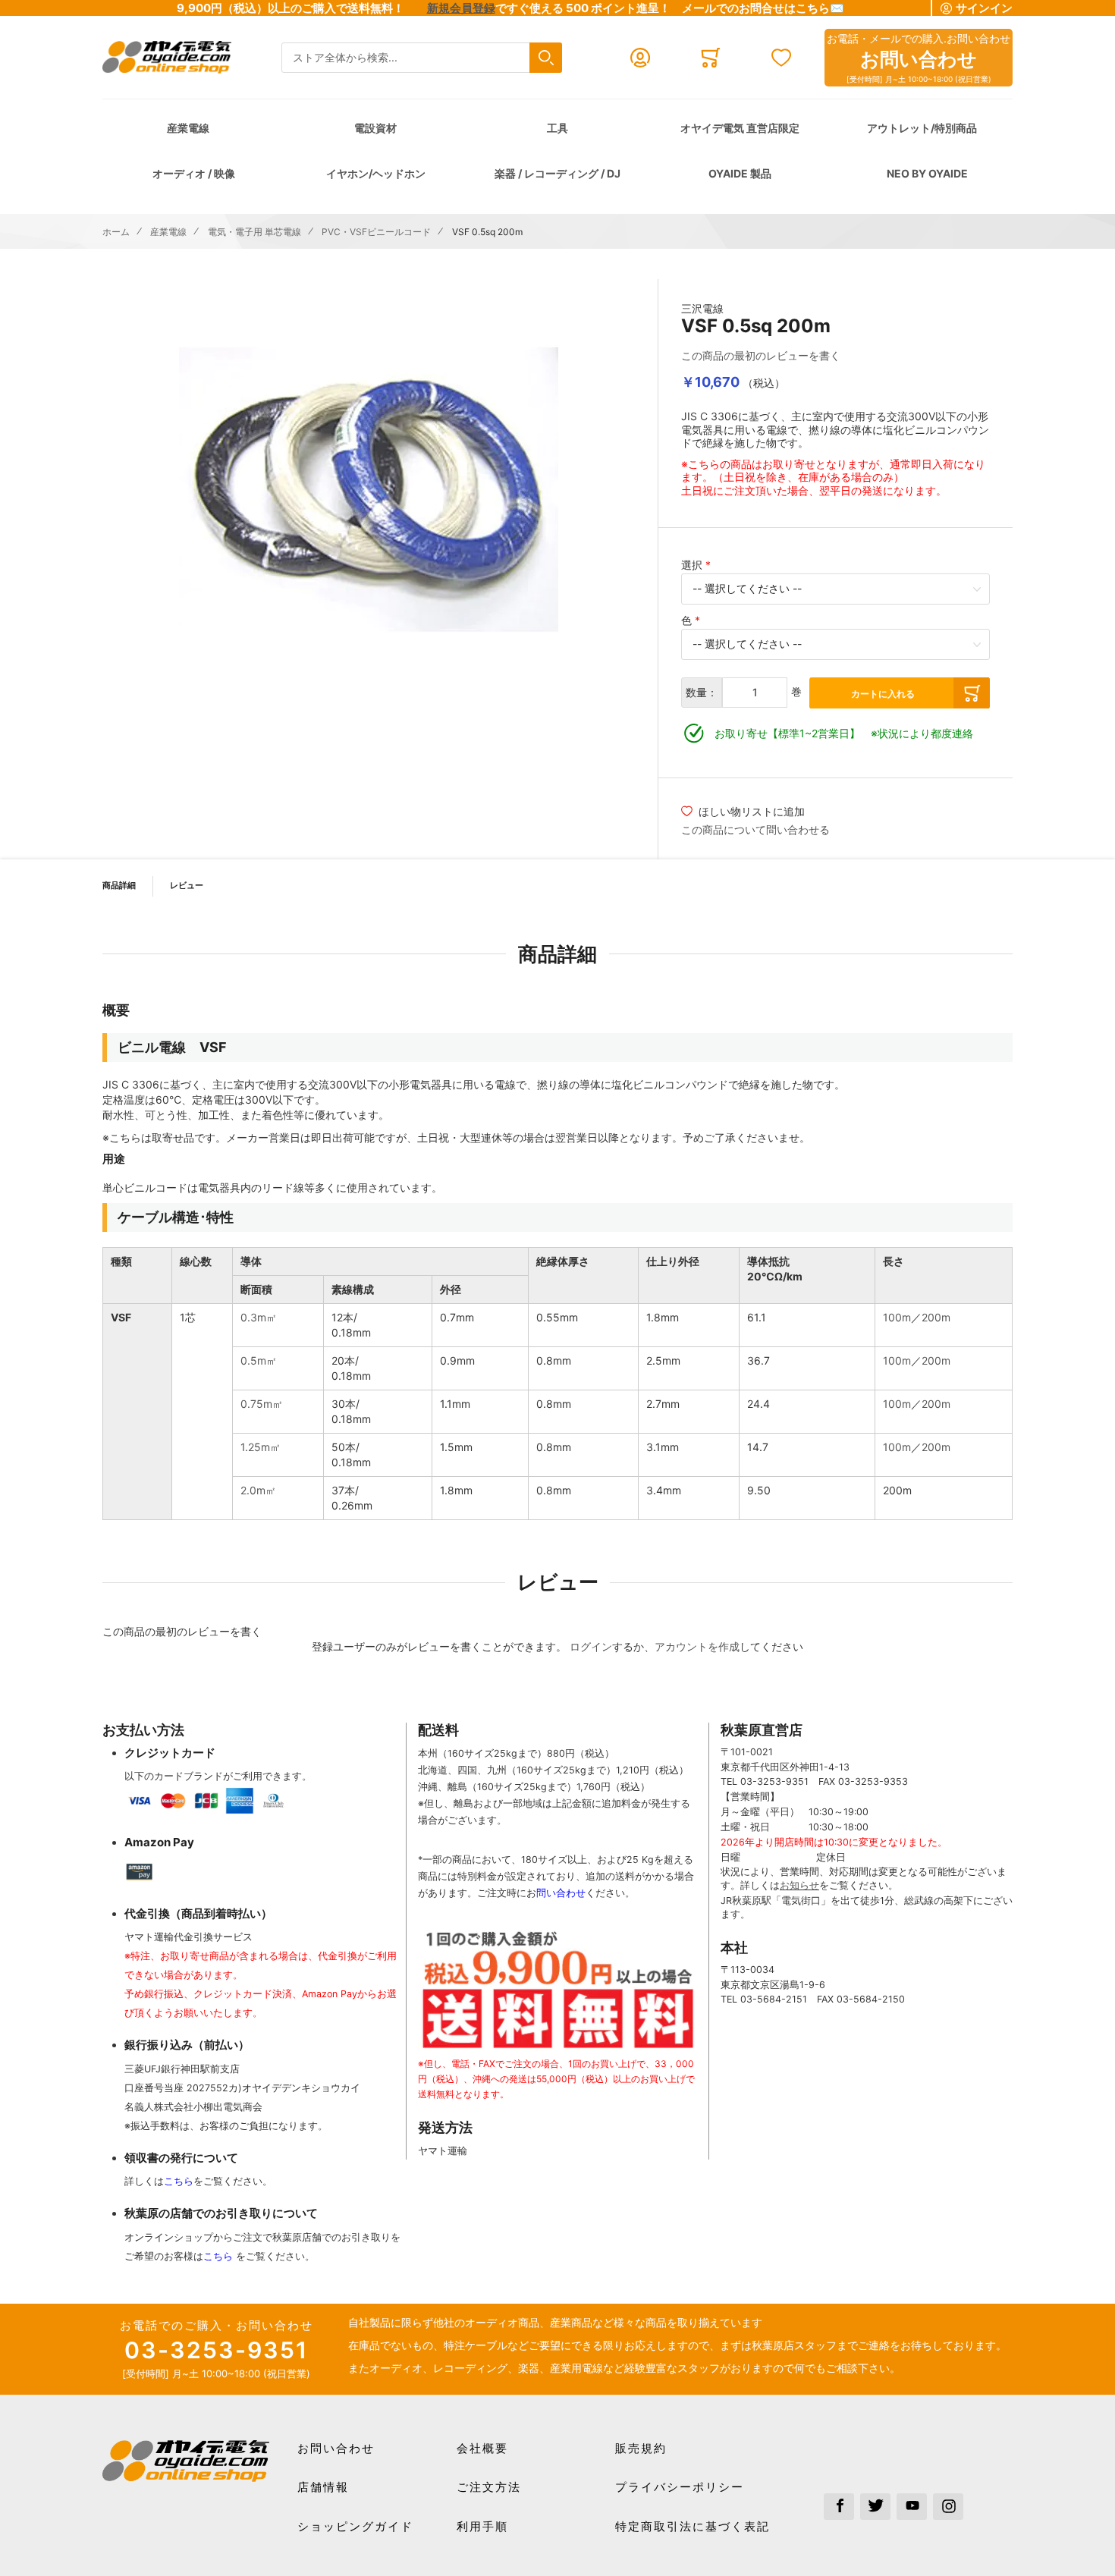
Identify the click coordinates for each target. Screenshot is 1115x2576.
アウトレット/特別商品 (922, 128)
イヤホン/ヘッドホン (376, 173)
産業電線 (188, 128)
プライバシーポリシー (680, 2487)
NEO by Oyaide (927, 173)
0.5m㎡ (259, 1360)
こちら (179, 2181)
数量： (702, 692)
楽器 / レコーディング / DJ (557, 173)
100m (897, 1317)
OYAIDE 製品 (740, 173)
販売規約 (641, 2448)
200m (936, 1317)
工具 (557, 128)
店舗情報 (323, 2487)
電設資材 (375, 128)
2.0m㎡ (258, 1490)
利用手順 (482, 2526)
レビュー (187, 885)
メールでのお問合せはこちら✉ (763, 8)
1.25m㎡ (261, 1447)
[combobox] (422, 58)
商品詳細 (119, 885)
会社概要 (482, 2448)
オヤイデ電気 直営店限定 (740, 128)
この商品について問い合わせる (755, 829)
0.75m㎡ (262, 1404)
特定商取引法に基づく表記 (693, 2526)
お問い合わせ (336, 2448)
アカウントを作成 (697, 1646)
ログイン (591, 1646)
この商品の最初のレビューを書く (761, 355)
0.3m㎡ (259, 1317)
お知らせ (799, 1885)
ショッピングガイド (355, 2526)
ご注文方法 (489, 2487)
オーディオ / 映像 (194, 173)
